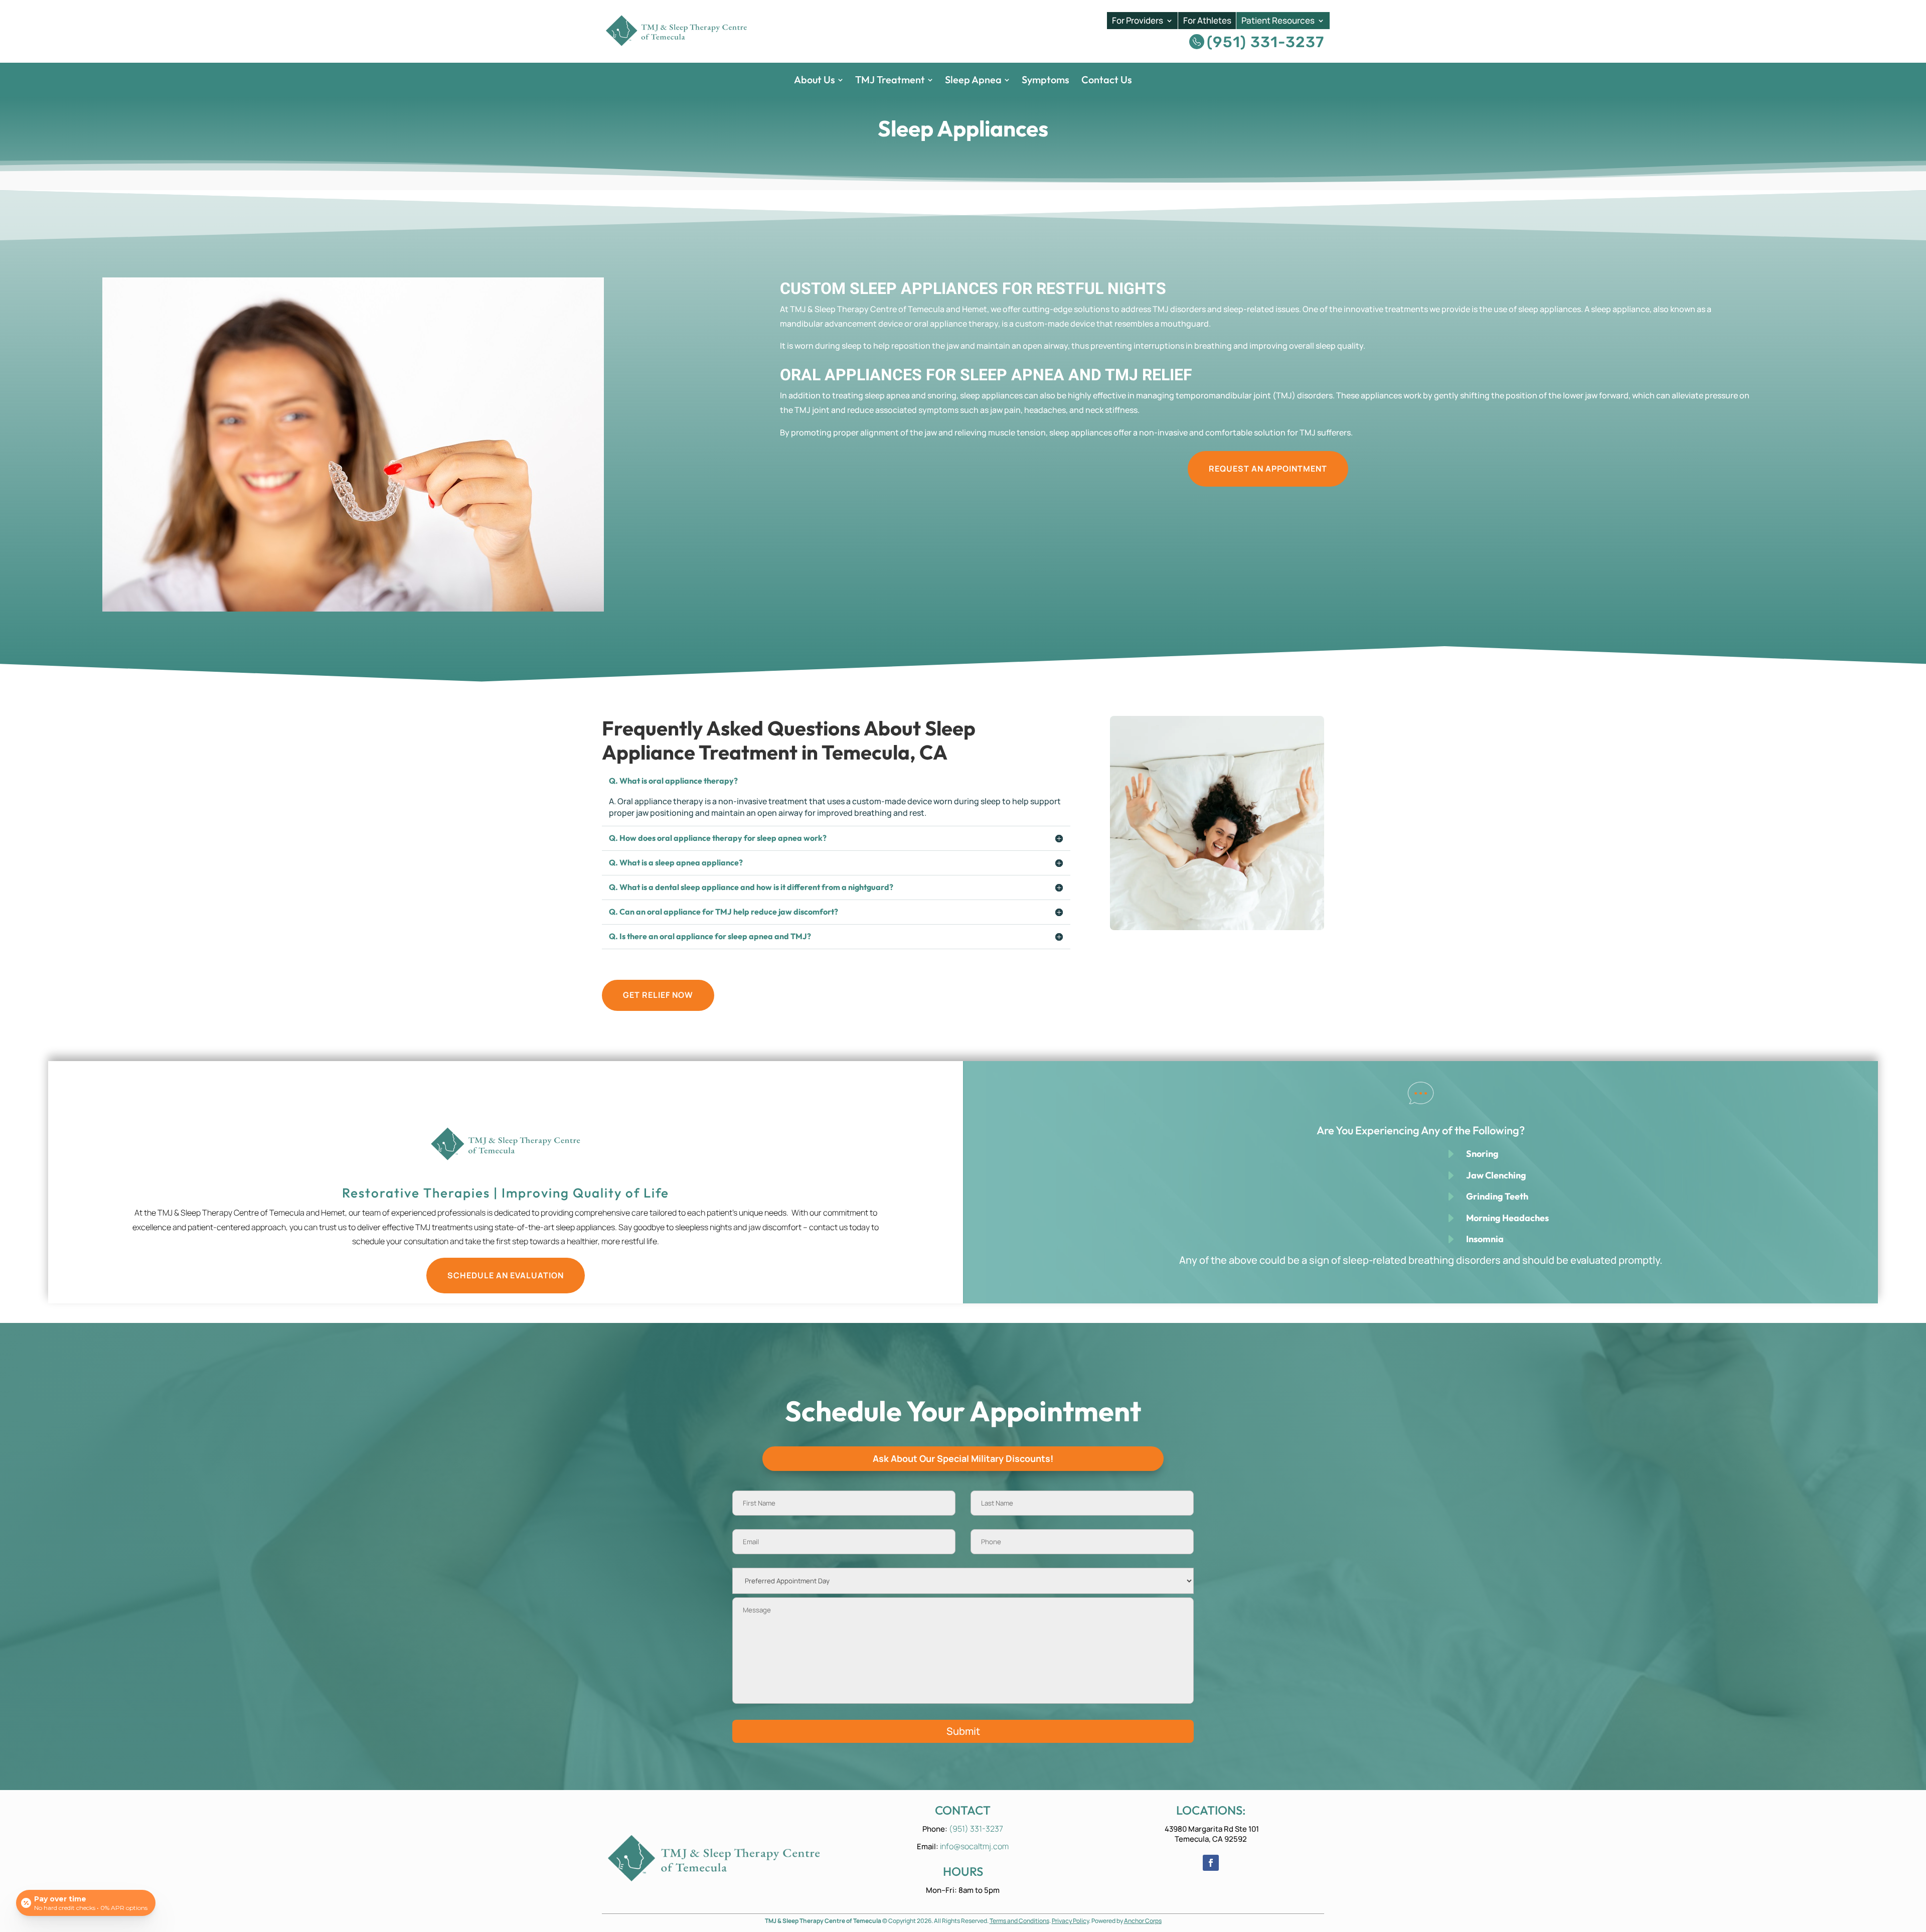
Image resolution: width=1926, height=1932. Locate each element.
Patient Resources (1278, 21)
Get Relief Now (658, 995)
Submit (963, 1731)
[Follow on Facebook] (1211, 1863)
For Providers (1138, 21)
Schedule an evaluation (506, 1275)
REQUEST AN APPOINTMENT (1268, 469)
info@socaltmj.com (974, 1846)
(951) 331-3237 (1265, 42)
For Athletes (1207, 21)
